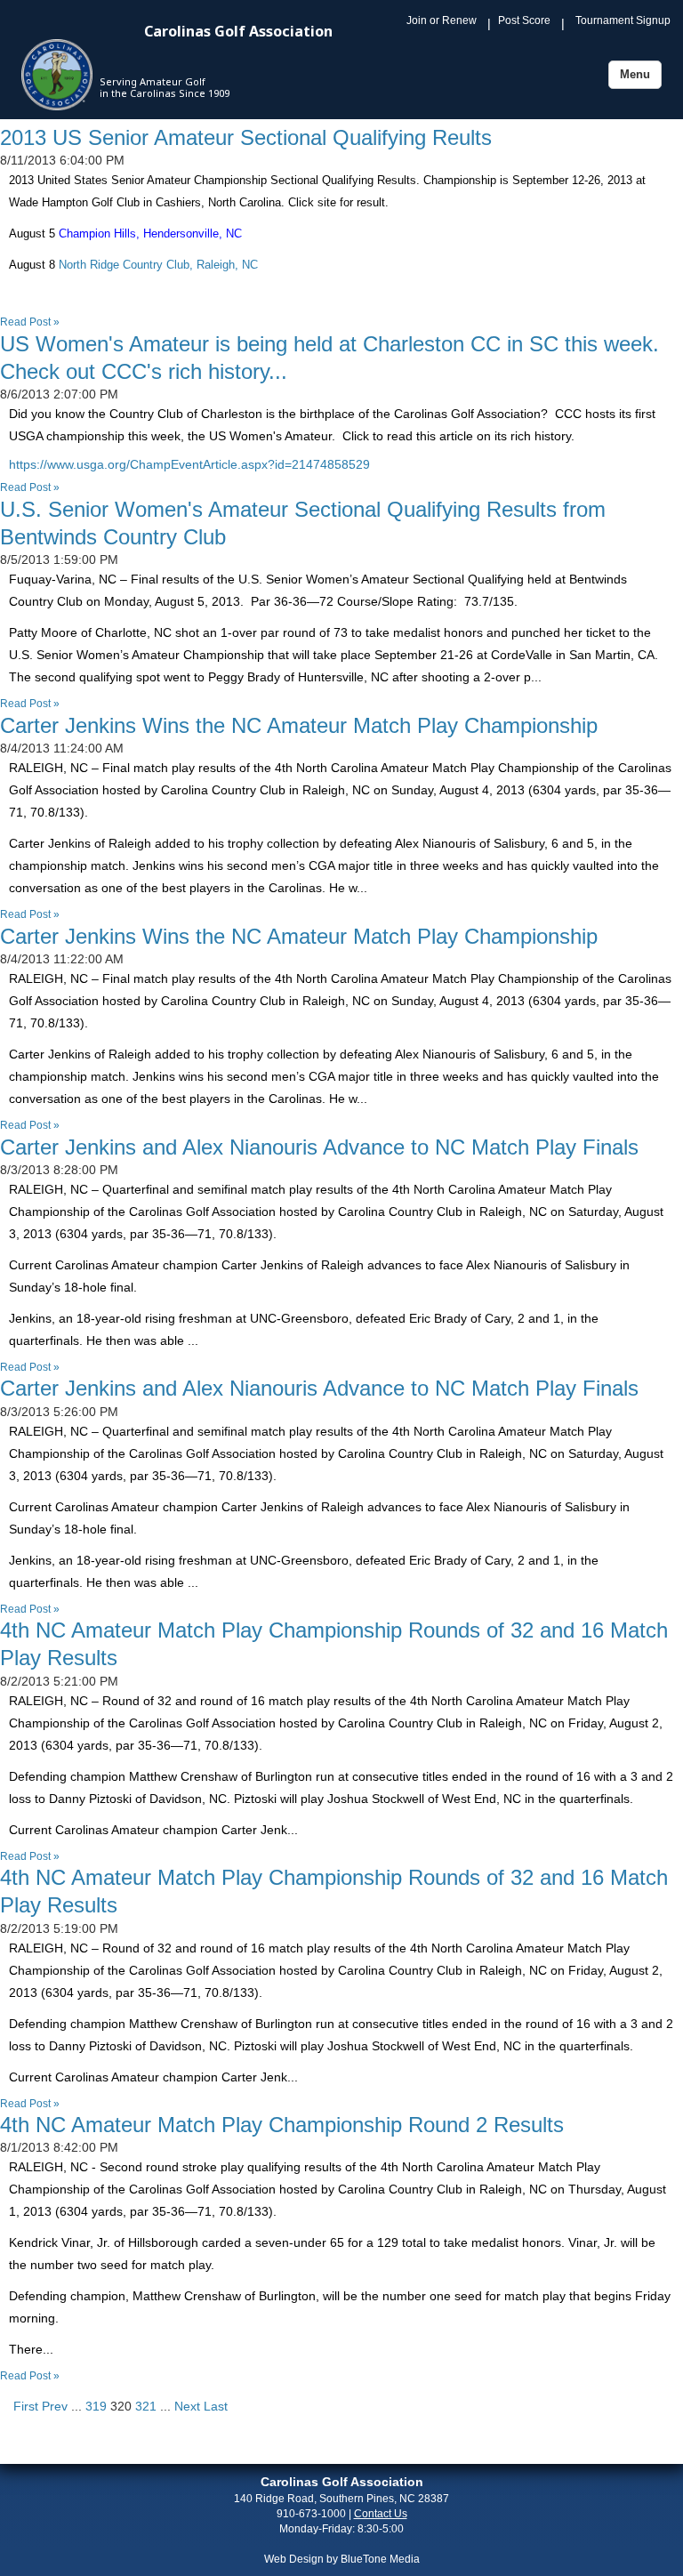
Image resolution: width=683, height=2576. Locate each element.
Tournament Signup (623, 20)
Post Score (524, 20)
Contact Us (381, 2514)
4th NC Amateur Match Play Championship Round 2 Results (282, 2125)
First (26, 2406)
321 (146, 2406)
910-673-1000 (311, 2514)
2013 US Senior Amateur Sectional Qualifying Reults (246, 137)
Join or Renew (442, 20)
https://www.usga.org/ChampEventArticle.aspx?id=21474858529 (189, 464)
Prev (55, 2406)
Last (216, 2406)
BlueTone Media (380, 2559)
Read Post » (30, 322)
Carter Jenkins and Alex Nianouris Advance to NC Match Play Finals (319, 1147)
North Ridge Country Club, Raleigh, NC (157, 265)
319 (96, 2406)
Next (187, 2406)
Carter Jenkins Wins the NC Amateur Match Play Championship (299, 725)
